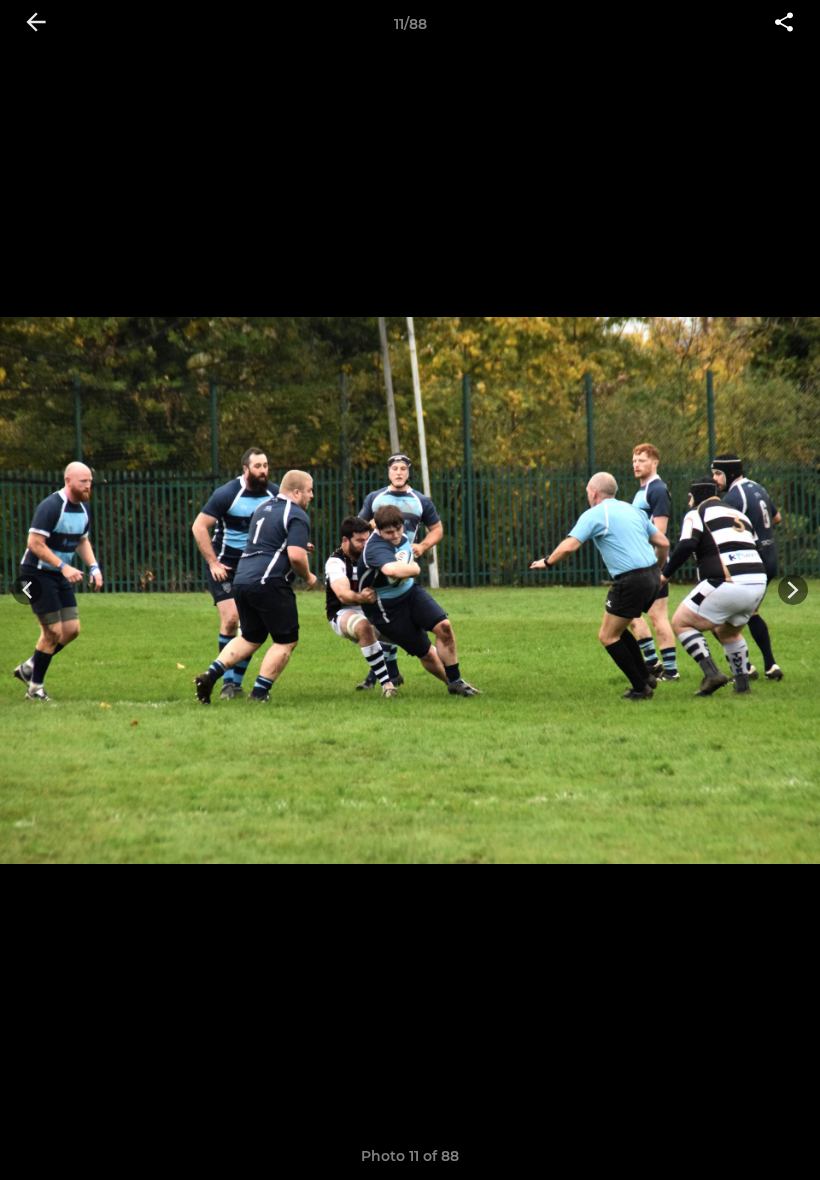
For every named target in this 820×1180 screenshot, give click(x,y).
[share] (784, 24)
